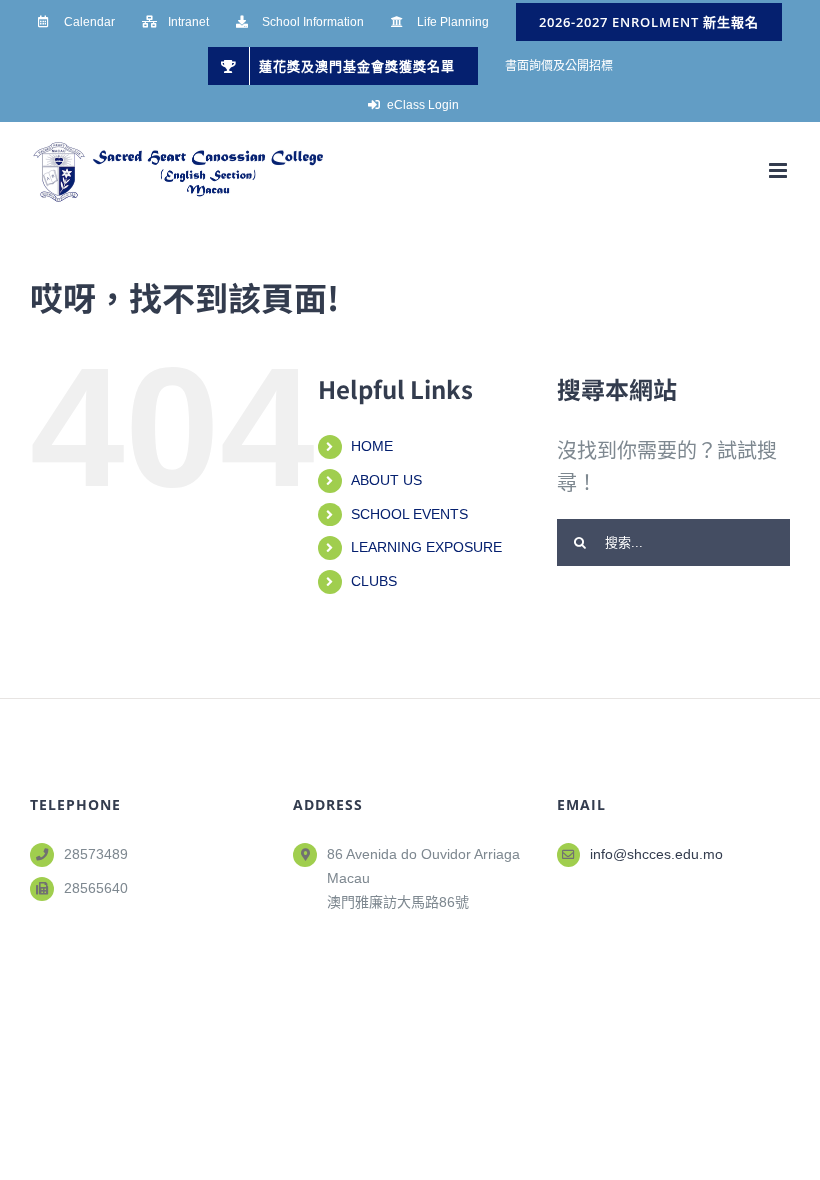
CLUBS (374, 581)
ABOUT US (386, 480)
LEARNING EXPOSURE (426, 547)
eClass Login (423, 105)
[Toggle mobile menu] (779, 170)
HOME (372, 446)
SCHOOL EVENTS (409, 514)
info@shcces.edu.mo (656, 854)
